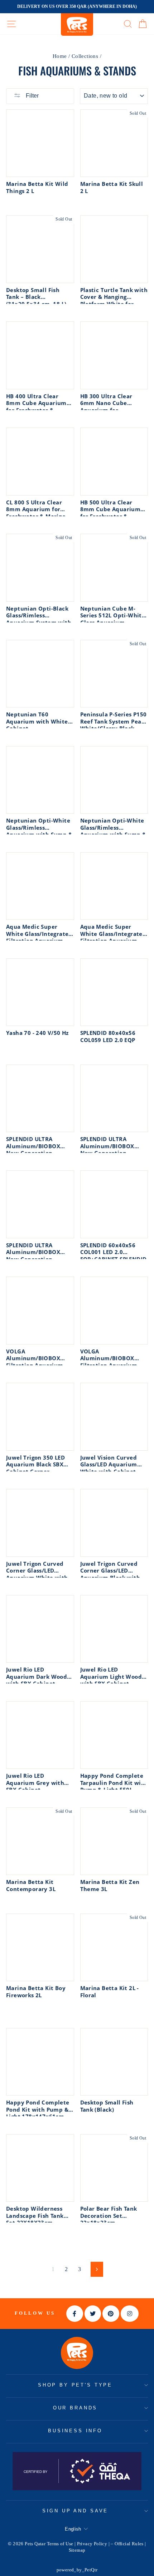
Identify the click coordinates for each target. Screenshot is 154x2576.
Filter (32, 96)
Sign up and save (75, 2511)
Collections (85, 56)
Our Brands (75, 2408)
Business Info (75, 2431)
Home (60, 56)
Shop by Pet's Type (75, 2385)
